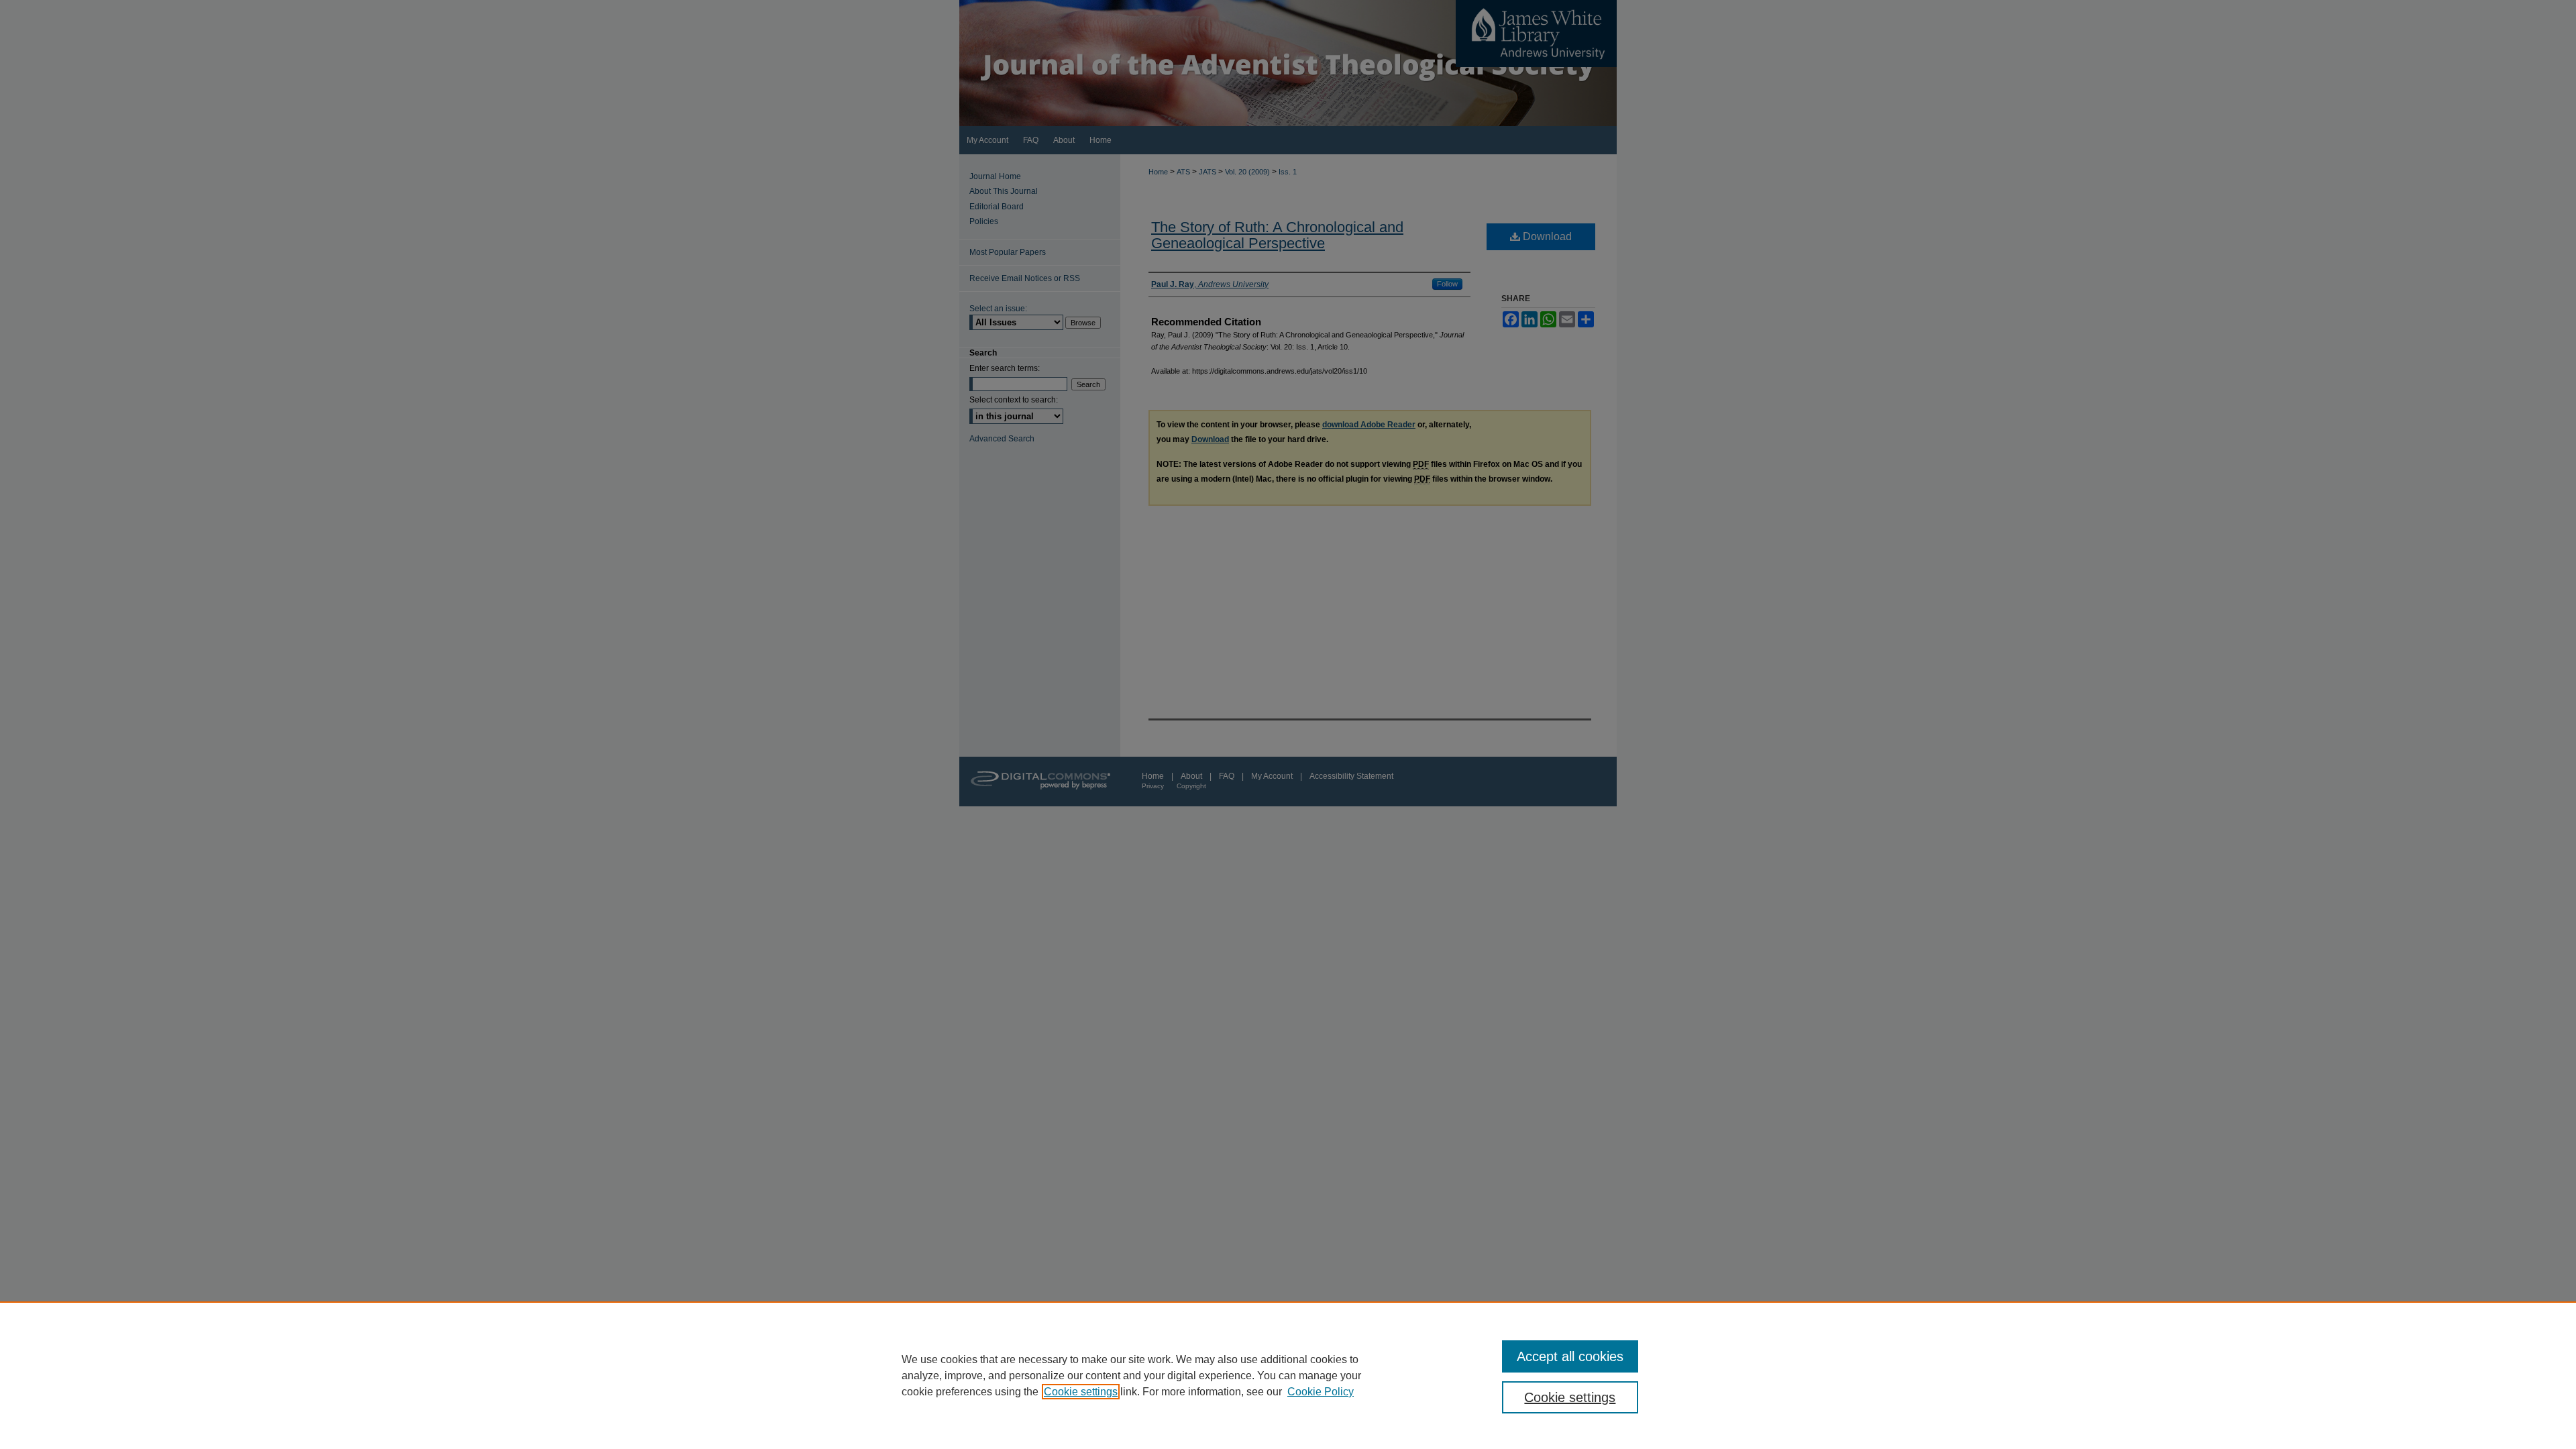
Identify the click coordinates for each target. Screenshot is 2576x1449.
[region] (1288, 1375)
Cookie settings (1081, 1392)
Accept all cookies (1570, 1356)
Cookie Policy (1321, 1392)
